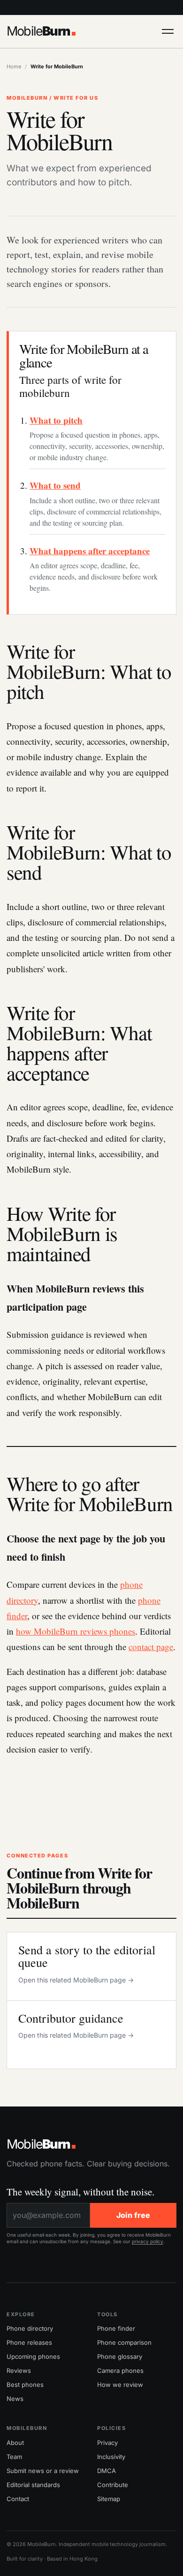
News (15, 2399)
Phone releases (29, 2342)
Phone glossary (120, 2356)
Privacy (107, 2443)
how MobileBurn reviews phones (76, 1631)
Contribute (113, 2485)
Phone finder (116, 2328)
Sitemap (109, 2499)
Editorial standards (33, 2485)
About (15, 2443)
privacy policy (148, 2241)
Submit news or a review (43, 2471)
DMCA (107, 2471)
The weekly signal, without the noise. (80, 2192)
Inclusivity (111, 2457)
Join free (133, 2215)
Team (14, 2457)
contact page (151, 1647)
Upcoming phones (33, 2356)
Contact (18, 2499)
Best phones (25, 2385)
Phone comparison (124, 2342)
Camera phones (120, 2371)
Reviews (19, 2371)
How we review (120, 2385)
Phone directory (30, 2328)
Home (14, 66)
